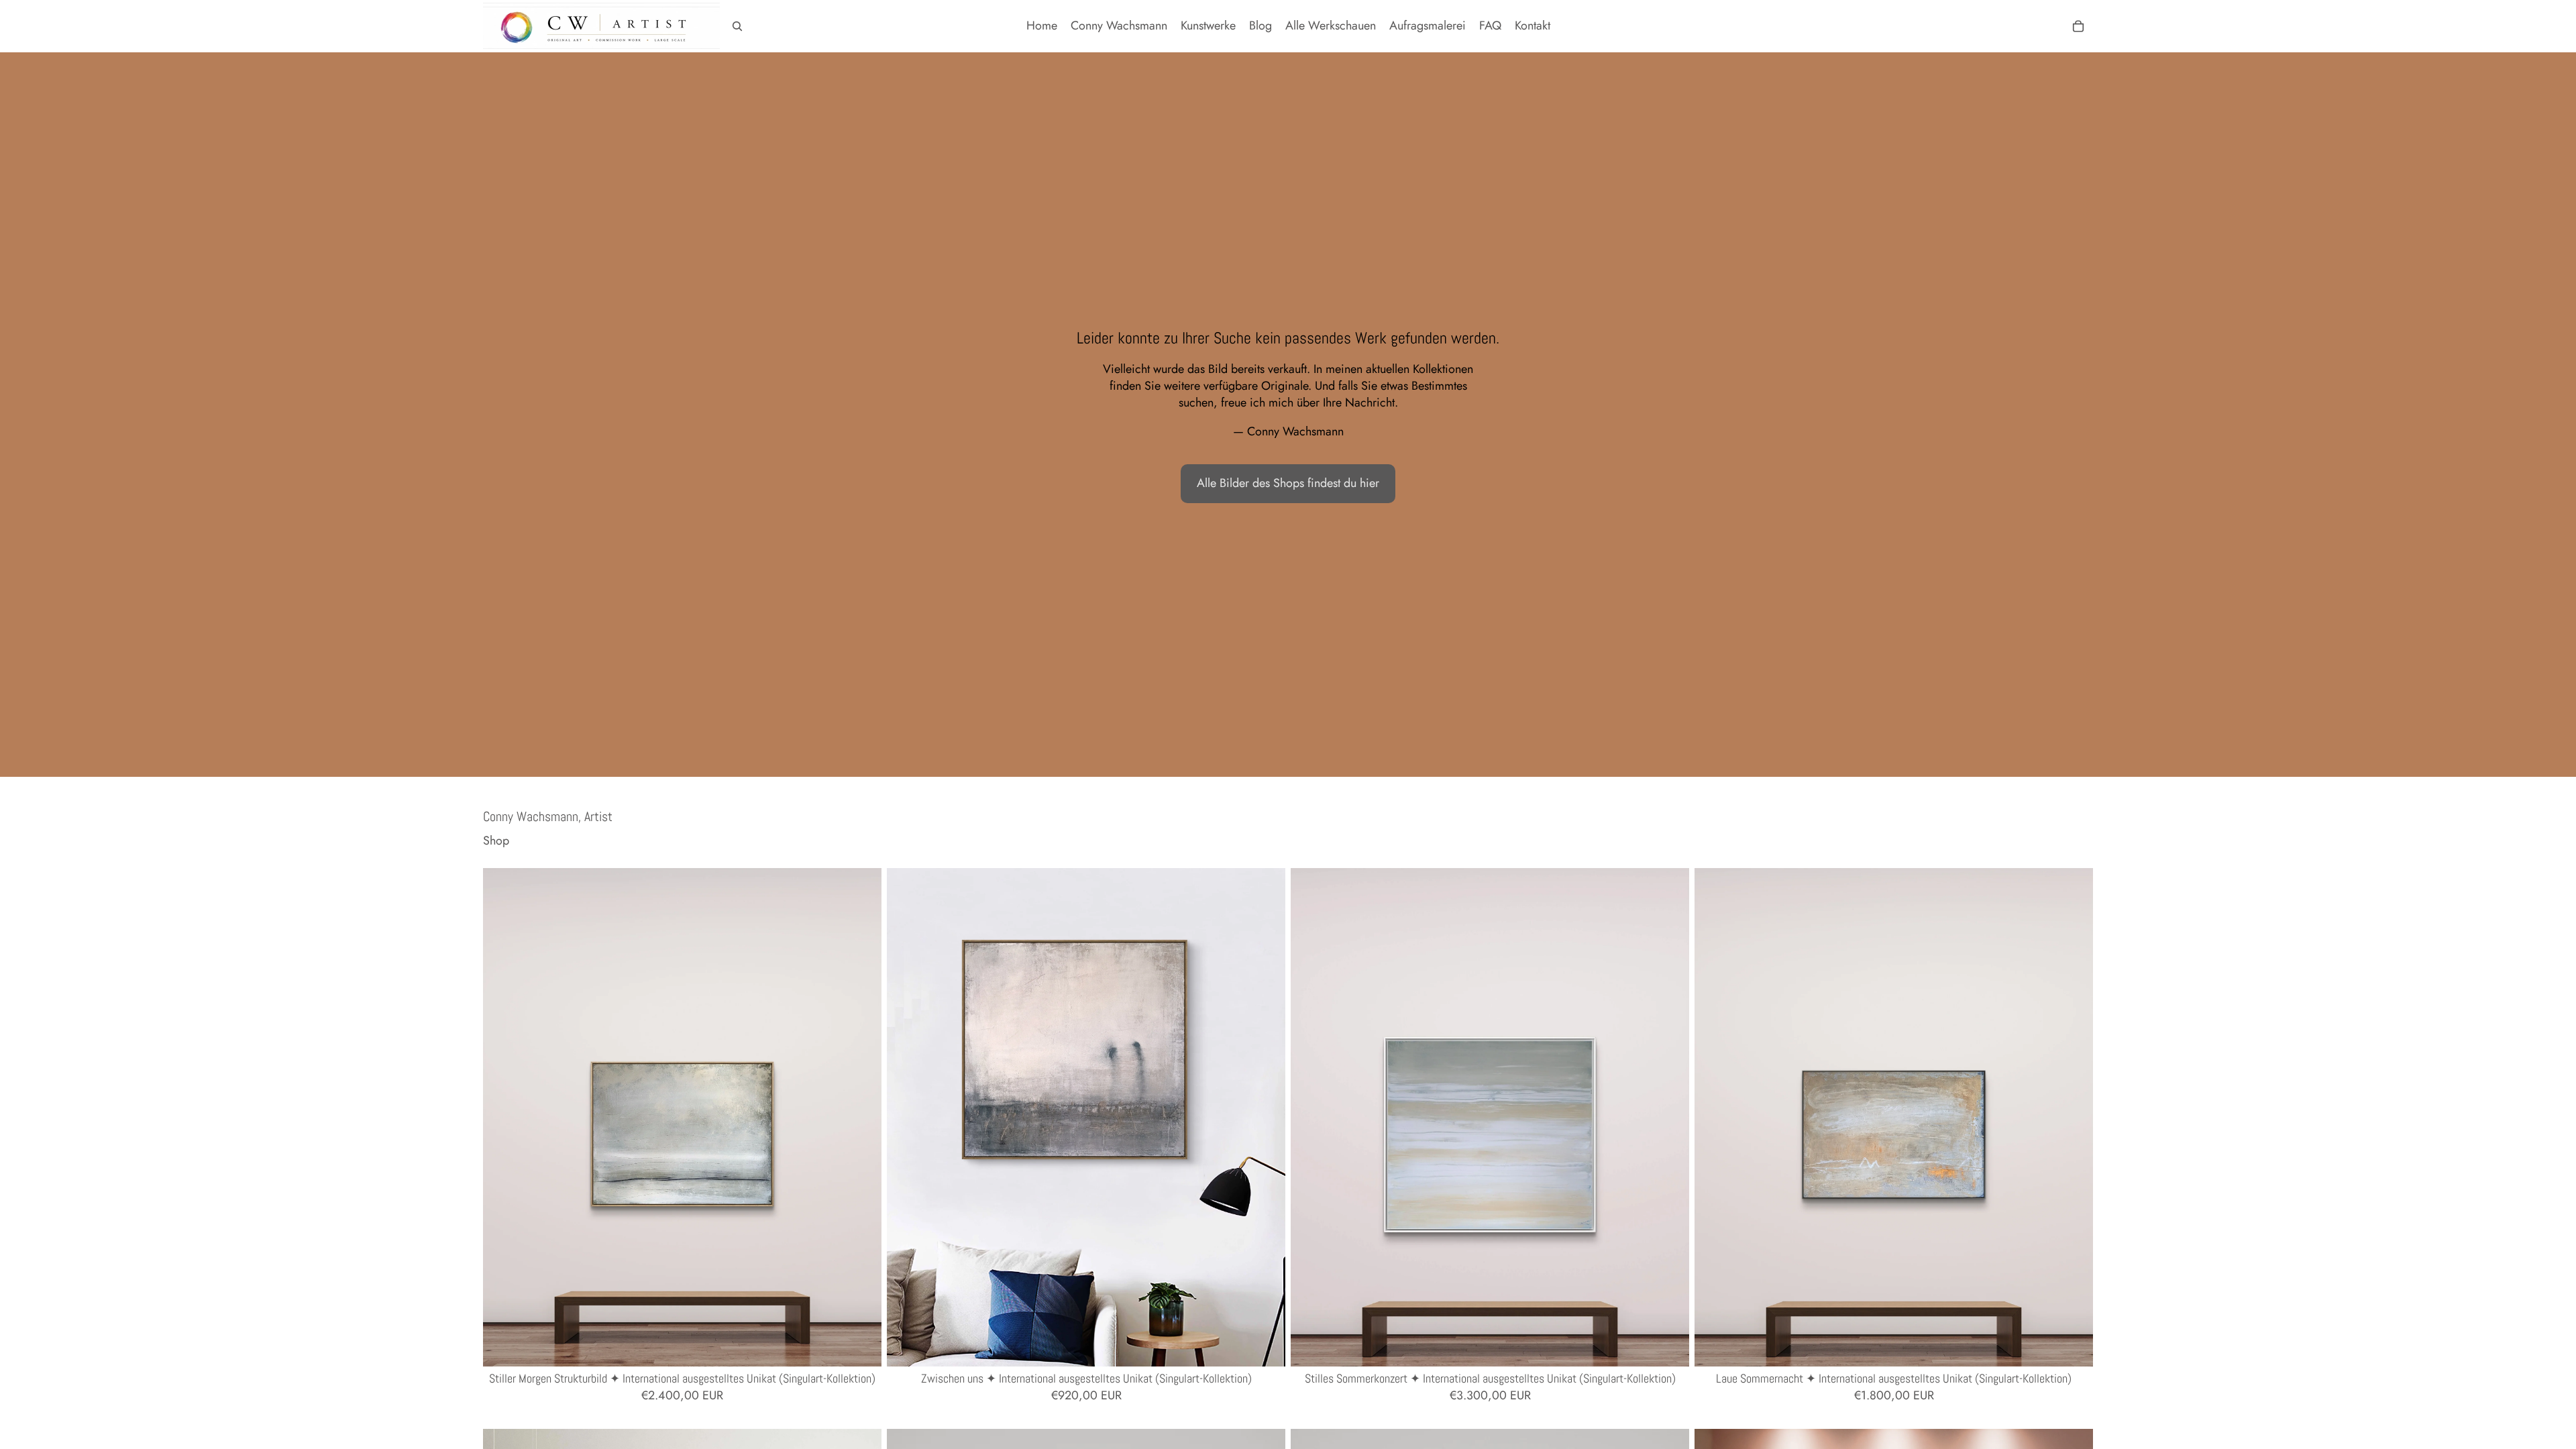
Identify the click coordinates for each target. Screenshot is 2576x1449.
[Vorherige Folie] (503, 1117)
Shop (496, 841)
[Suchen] (737, 26)
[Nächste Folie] (861, 1117)
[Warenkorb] (2078, 26)
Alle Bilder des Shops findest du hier (1288, 483)
